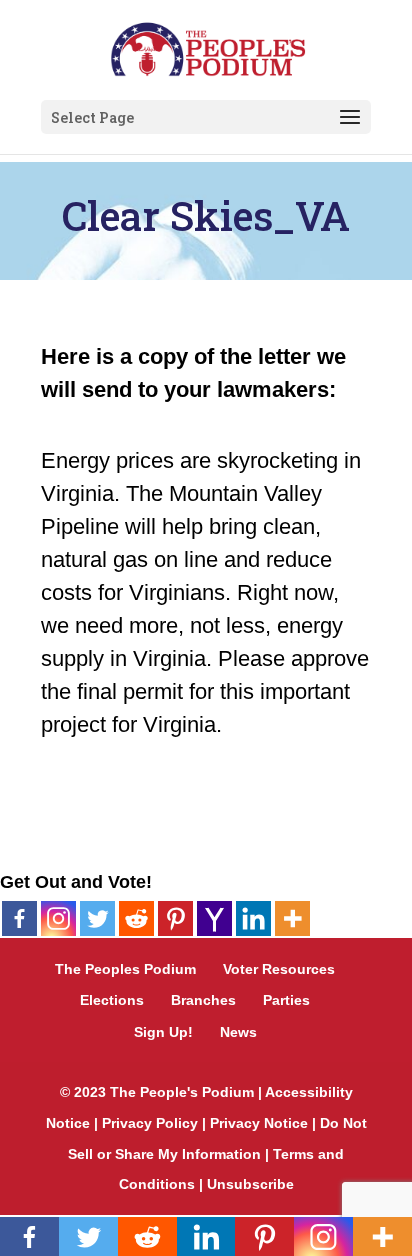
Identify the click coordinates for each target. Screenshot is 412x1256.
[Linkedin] (253, 918)
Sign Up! (163, 1032)
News (238, 1032)
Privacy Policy (150, 1123)
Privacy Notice (259, 1123)
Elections (112, 1000)
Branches (203, 1000)
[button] (350, 118)
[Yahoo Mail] (214, 918)
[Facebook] (19, 918)
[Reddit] (136, 918)
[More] (292, 918)
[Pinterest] (175, 918)
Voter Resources (279, 969)
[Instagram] (58, 918)
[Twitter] (97, 918)
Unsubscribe (250, 1184)
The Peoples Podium (125, 969)
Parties (286, 1000)
